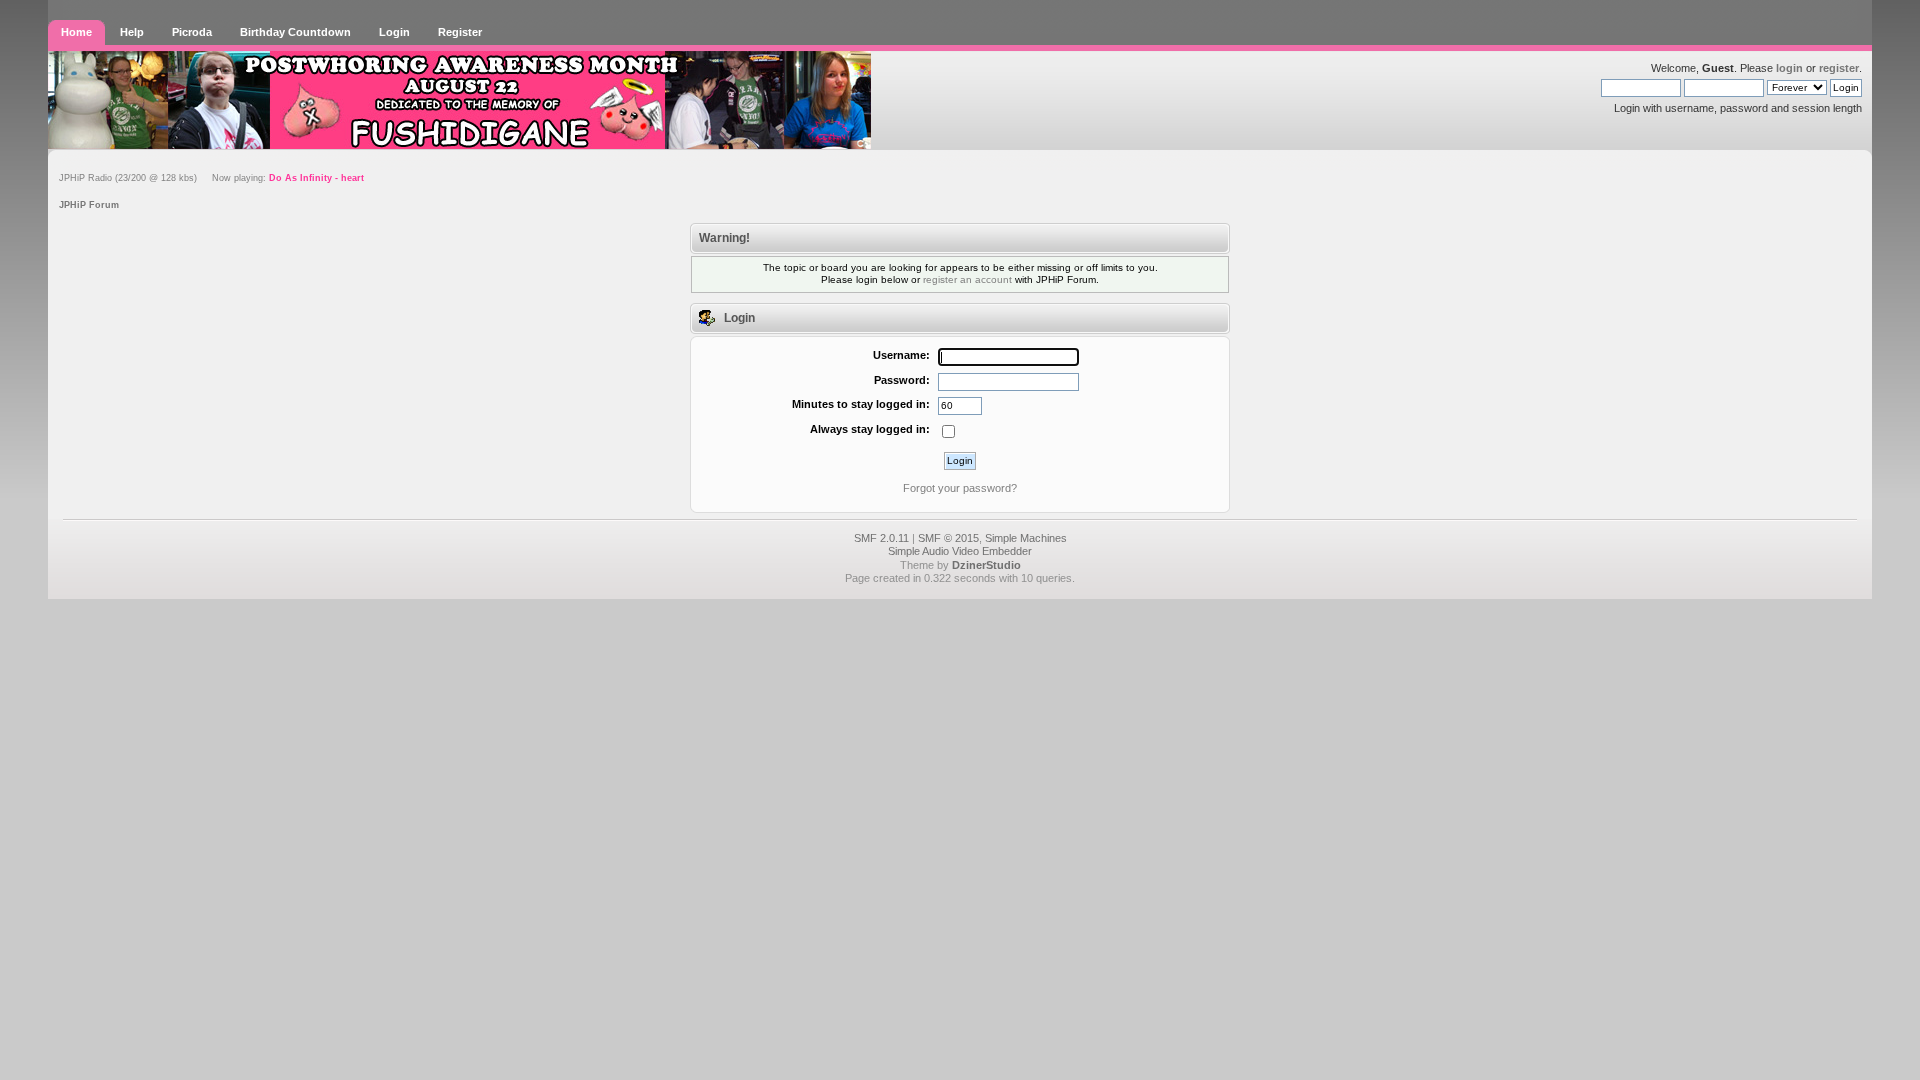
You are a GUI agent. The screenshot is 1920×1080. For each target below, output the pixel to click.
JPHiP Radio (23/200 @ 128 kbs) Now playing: (211, 178)
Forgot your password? (960, 488)
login (1789, 68)
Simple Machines (1026, 538)
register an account (967, 279)
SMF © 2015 (948, 538)
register (1839, 68)
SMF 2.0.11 (881, 538)
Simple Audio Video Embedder (960, 551)
